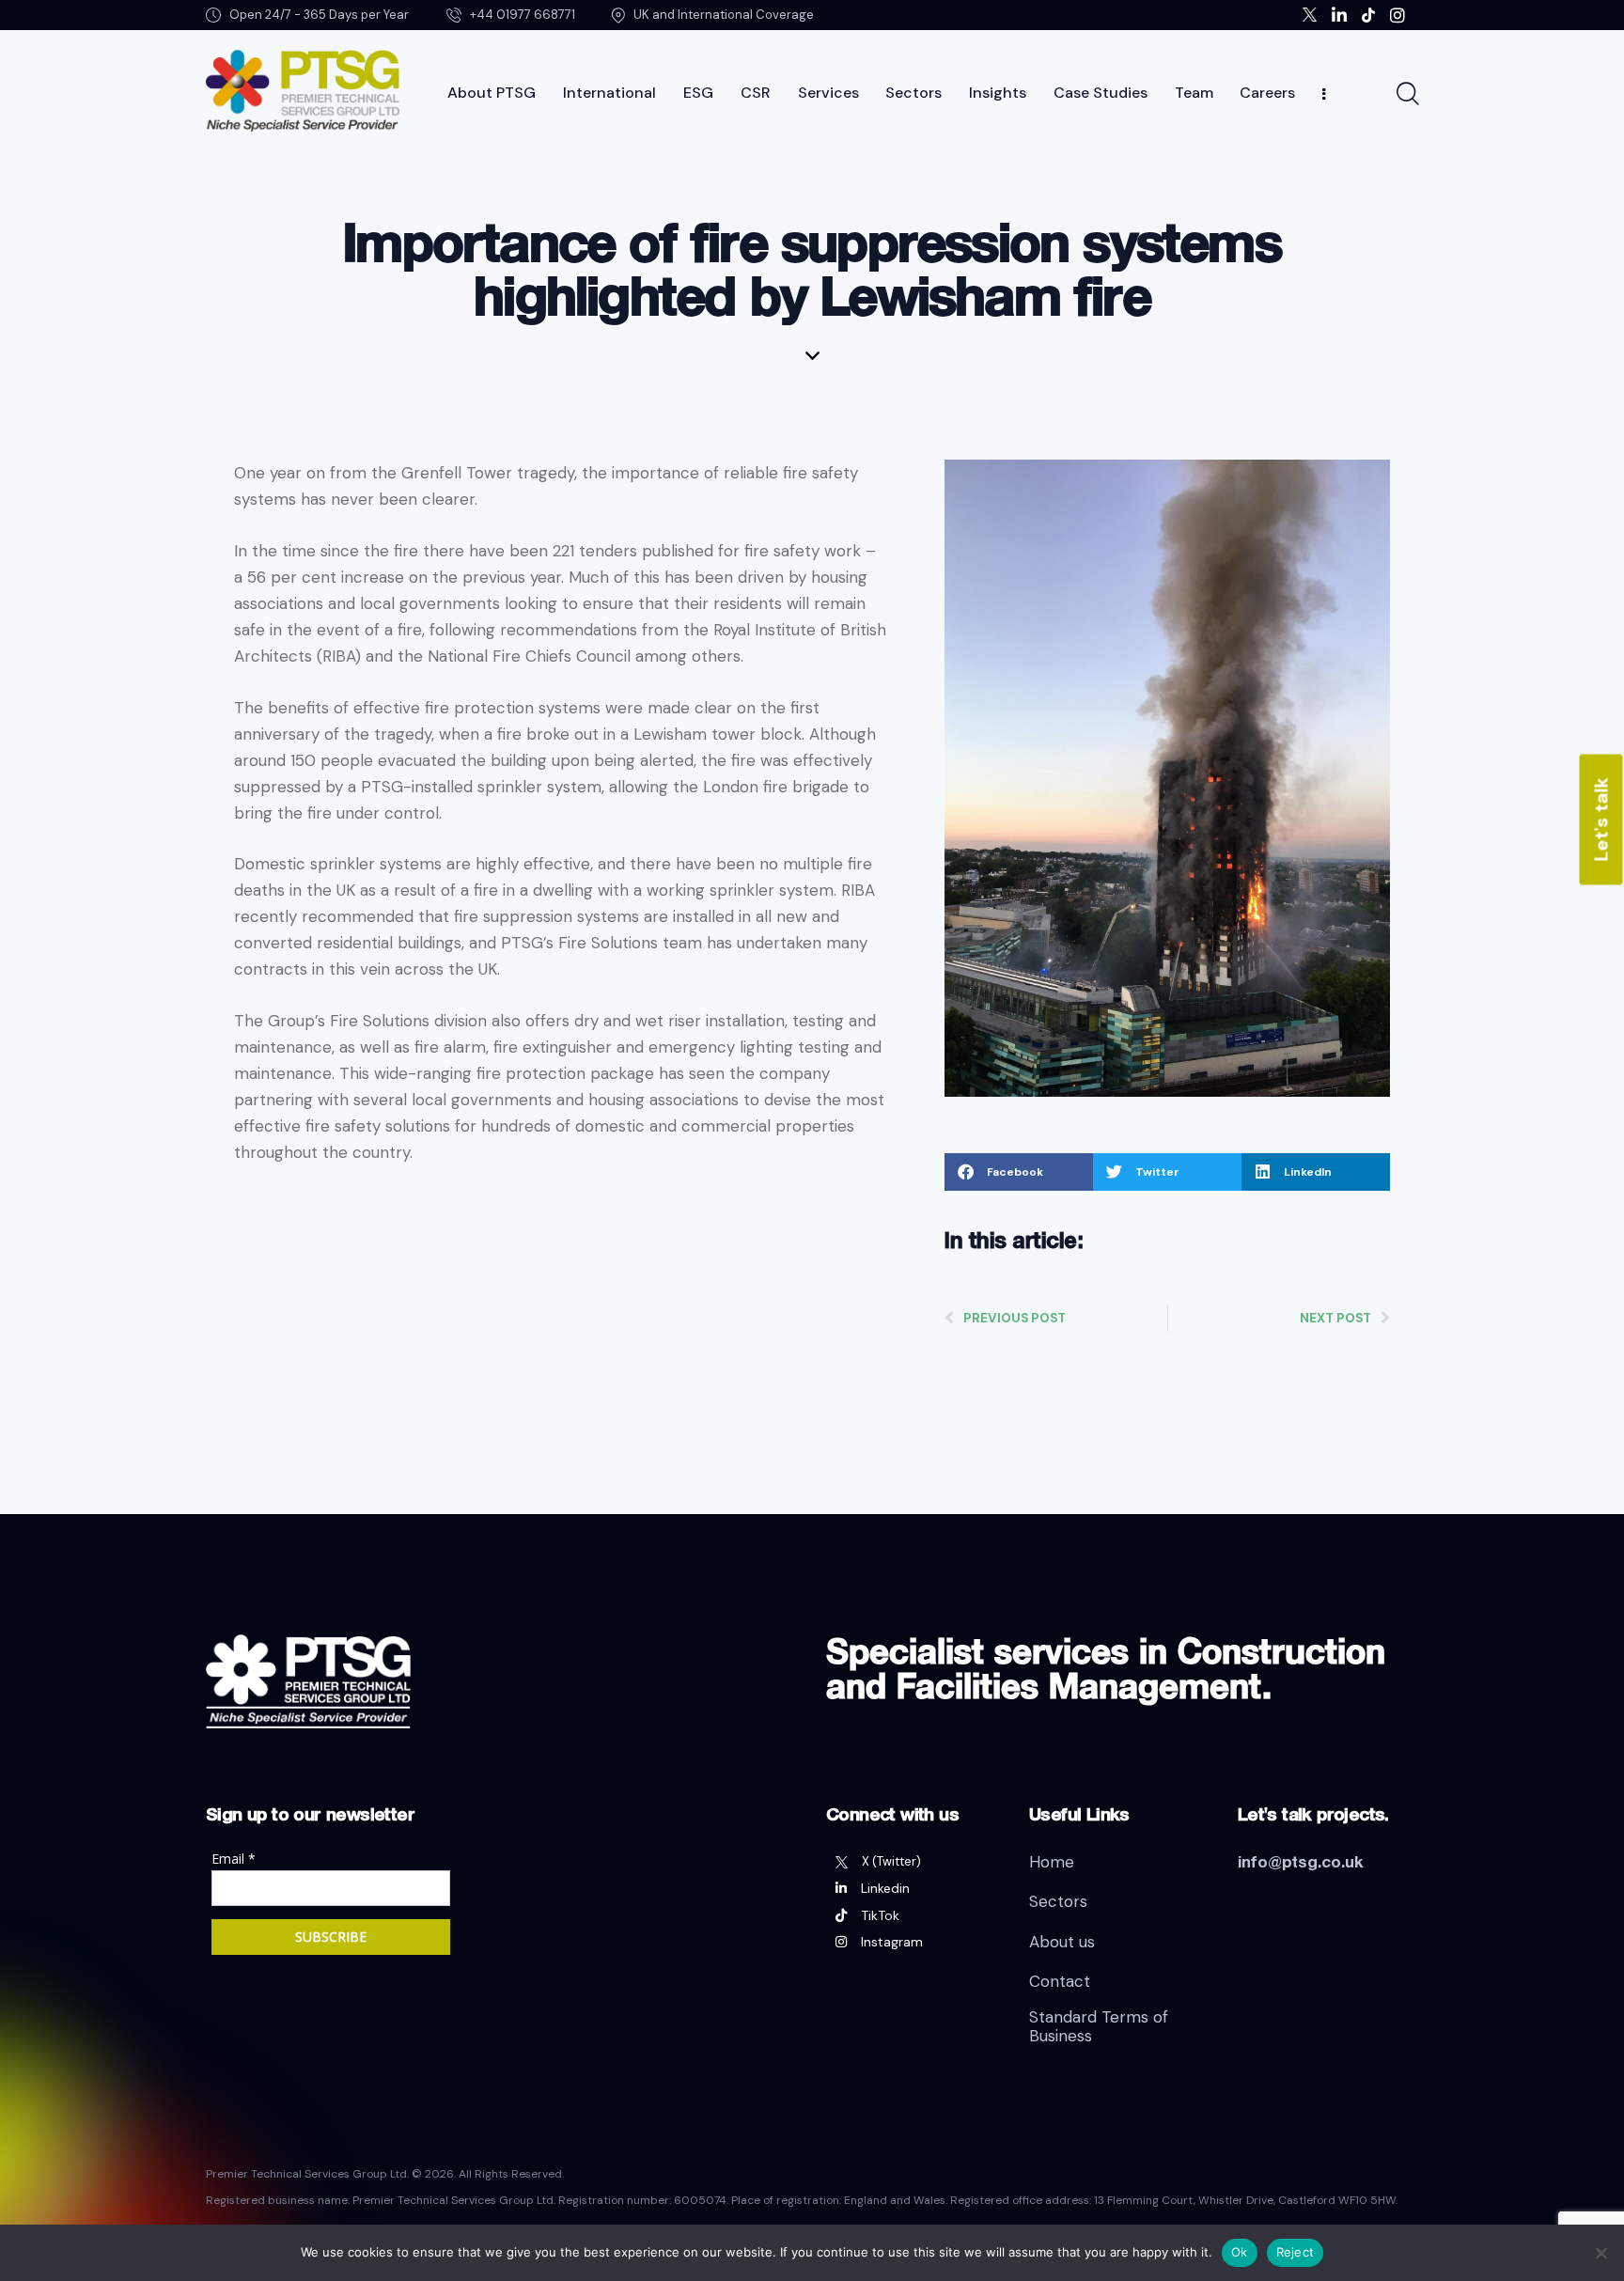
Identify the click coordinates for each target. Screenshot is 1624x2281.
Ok (1240, 2252)
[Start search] (1406, 94)
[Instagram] (913, 1942)
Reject (1296, 2252)
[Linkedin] (913, 1888)
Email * (234, 1859)
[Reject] (1601, 2253)
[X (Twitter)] (913, 1862)
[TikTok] (913, 1915)
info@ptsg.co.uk (1301, 1861)
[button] (1019, 1172)
